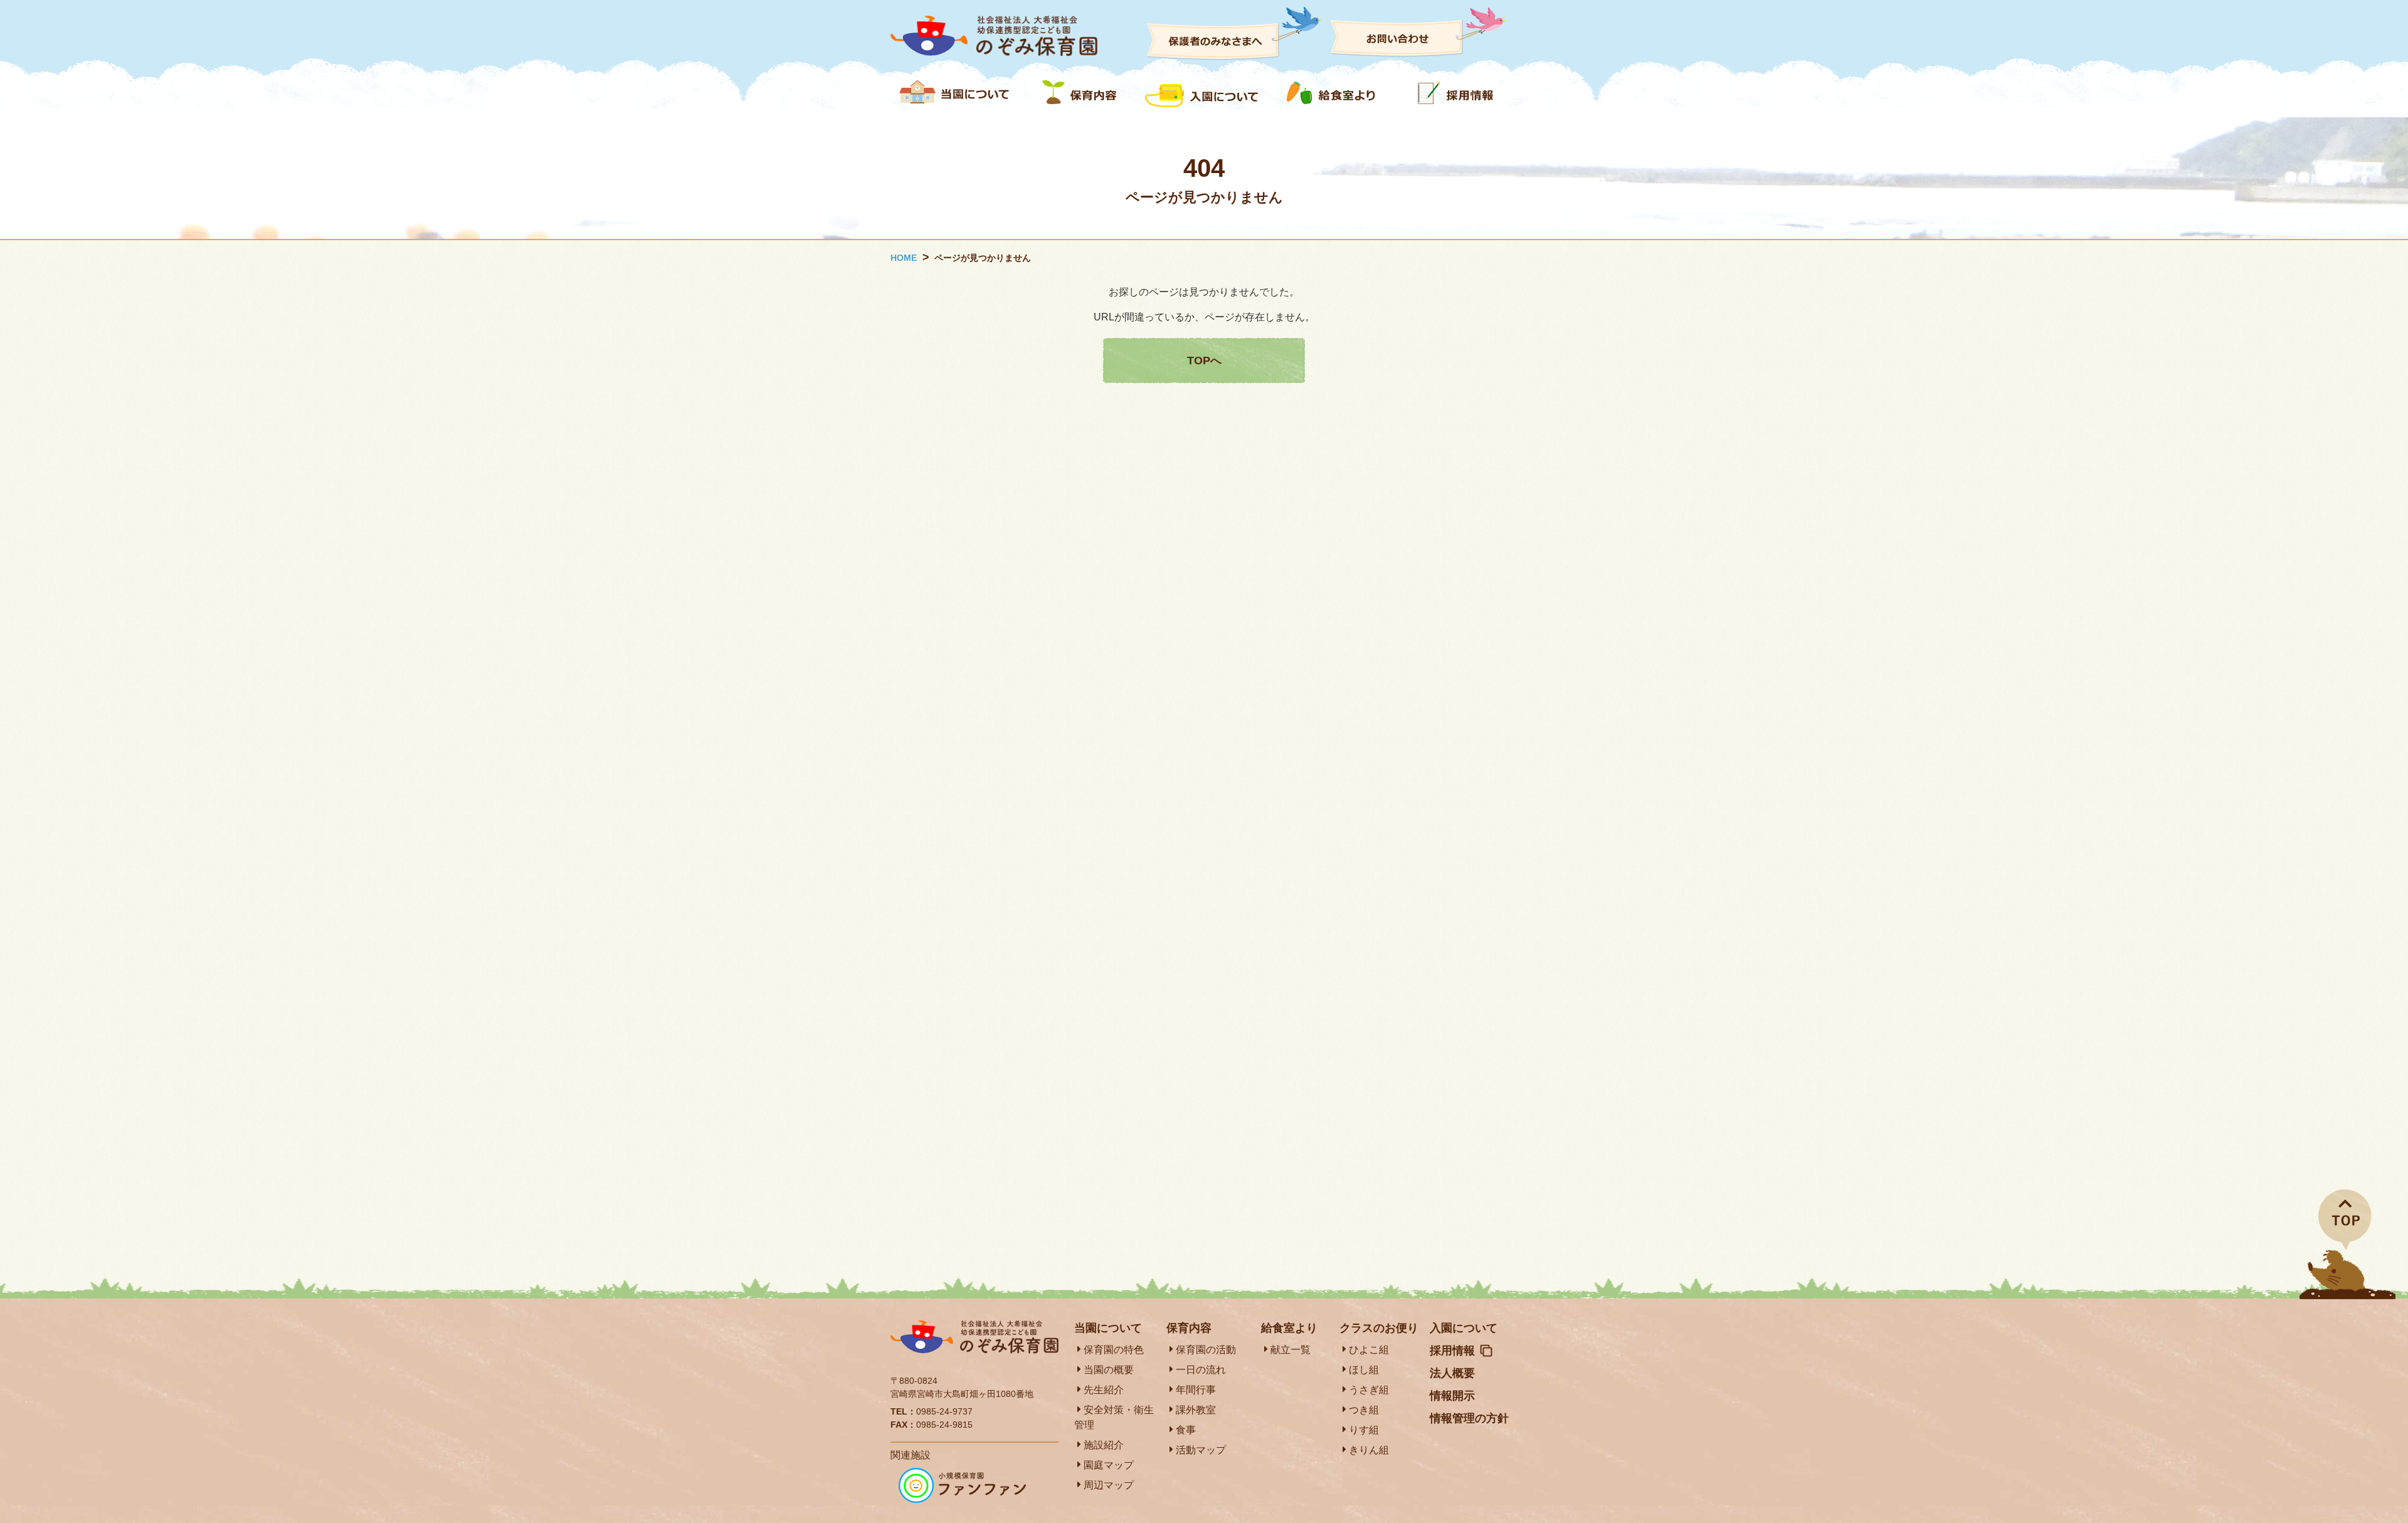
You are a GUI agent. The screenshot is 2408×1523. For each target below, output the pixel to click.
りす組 (1364, 1430)
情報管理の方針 (1469, 1418)
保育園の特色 (1114, 1350)
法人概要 (1452, 1373)
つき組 (1364, 1410)
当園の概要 (1109, 1370)
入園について (1464, 1328)
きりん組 (1369, 1450)
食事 (1186, 1430)
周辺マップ (1109, 1485)
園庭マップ (1109, 1465)
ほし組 (1364, 1370)
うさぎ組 (1369, 1390)
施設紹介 (1104, 1445)
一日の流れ (1201, 1370)
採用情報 (1452, 1351)
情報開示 (1452, 1396)
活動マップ (1201, 1450)
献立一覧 (1291, 1350)
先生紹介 (1104, 1390)
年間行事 (1196, 1390)
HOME (904, 258)
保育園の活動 (1206, 1350)
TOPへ (1204, 361)
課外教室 (1196, 1410)
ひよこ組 (1369, 1350)
